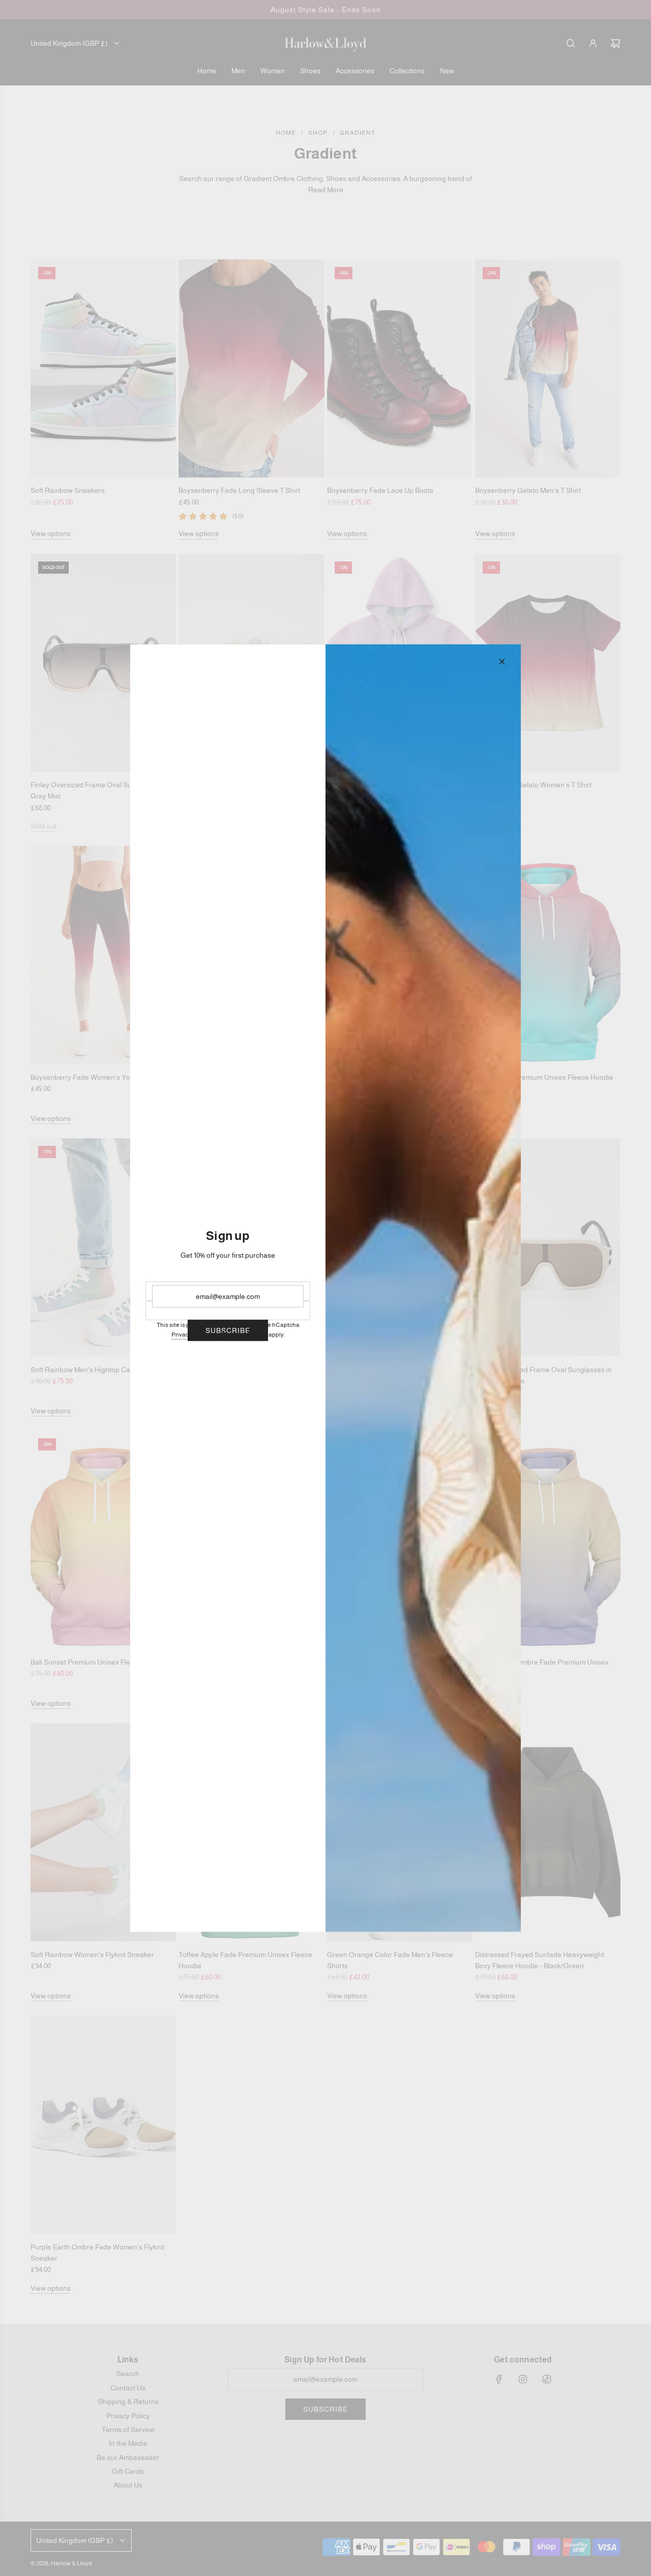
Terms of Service (245, 1335)
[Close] (502, 661)
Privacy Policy (190, 1335)
